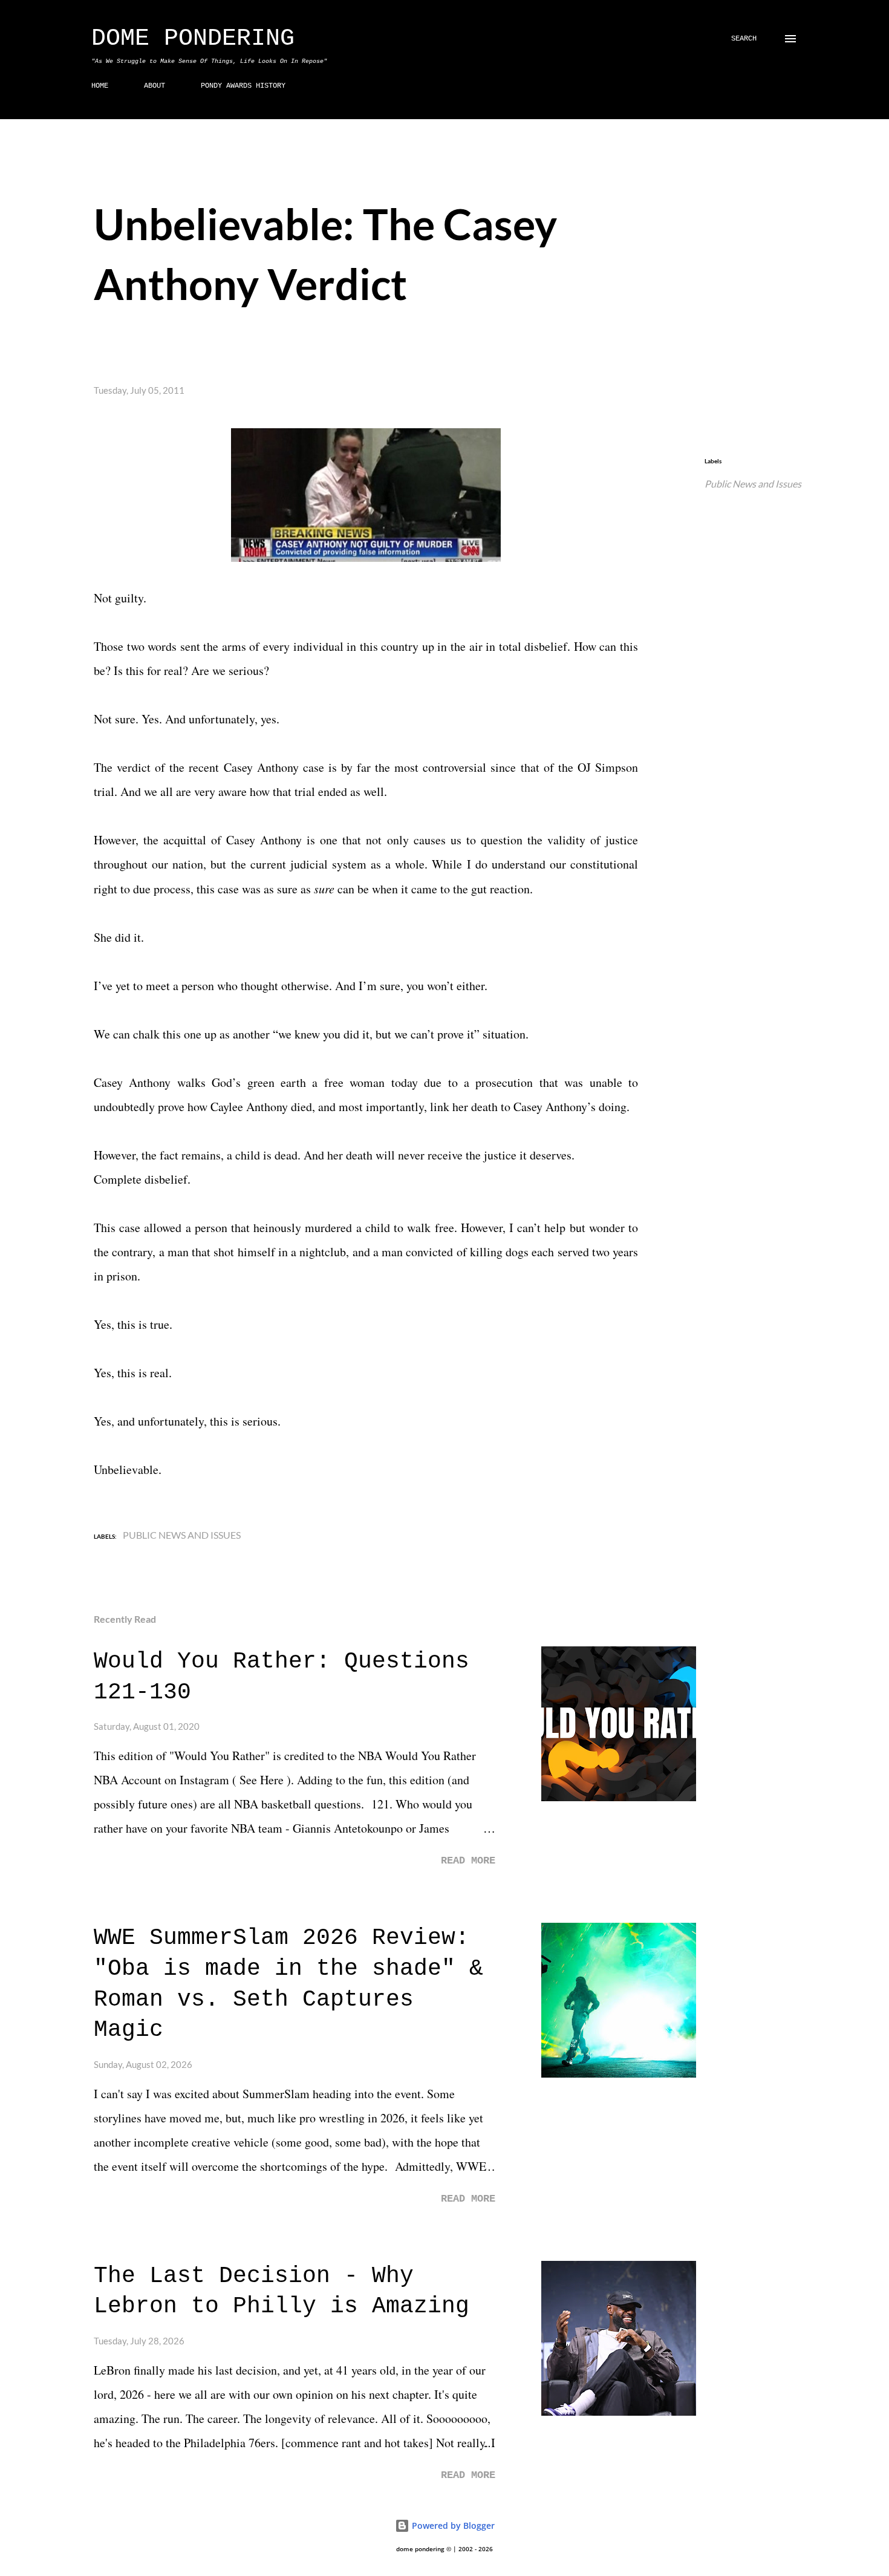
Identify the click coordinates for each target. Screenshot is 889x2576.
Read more (468, 1861)
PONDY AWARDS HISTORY (243, 86)
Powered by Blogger (452, 2525)
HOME (100, 86)
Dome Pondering (193, 38)
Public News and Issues (753, 484)
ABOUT (155, 86)
